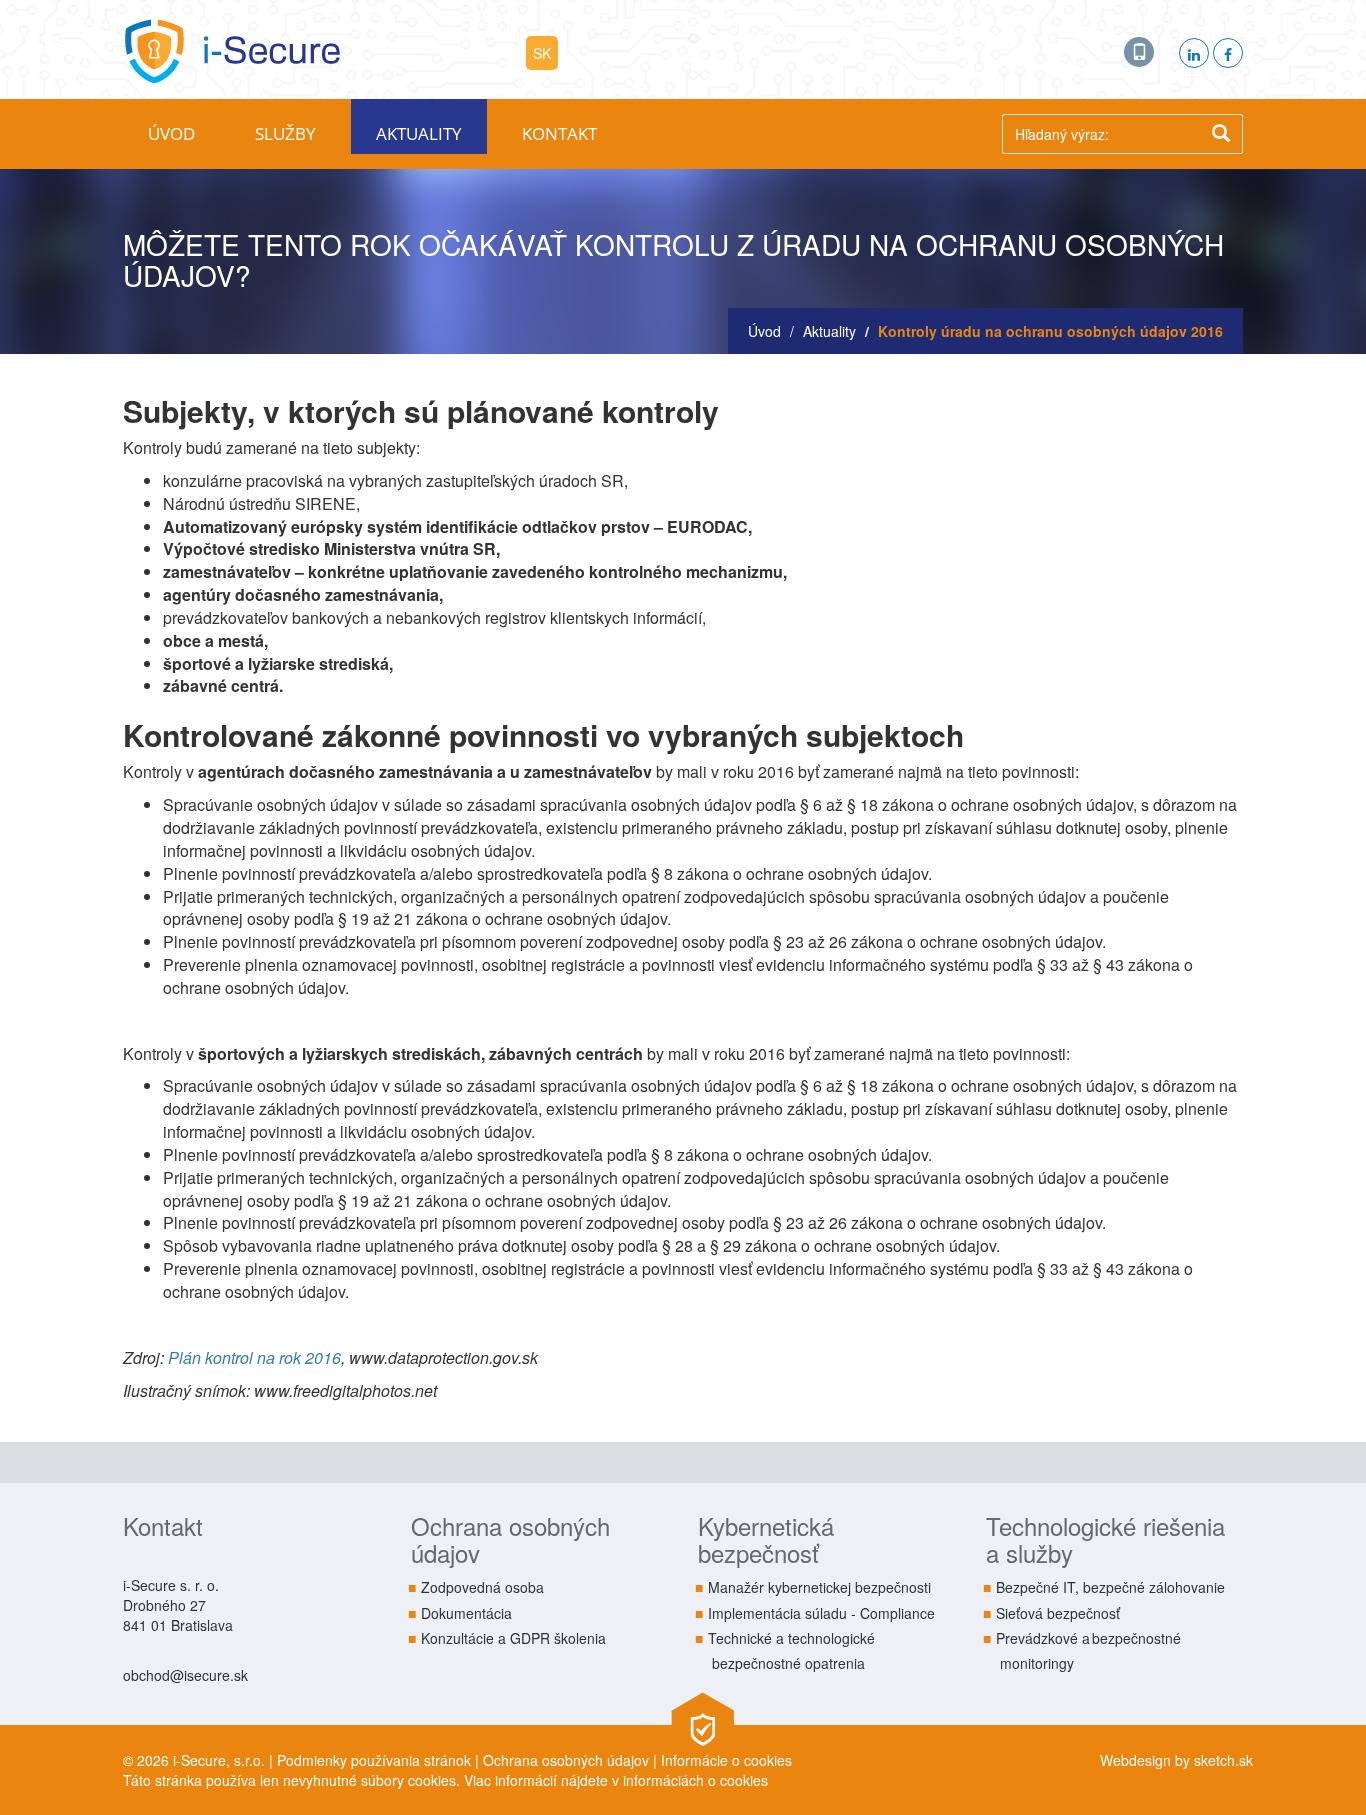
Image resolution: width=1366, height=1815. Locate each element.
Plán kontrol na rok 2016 (254, 1357)
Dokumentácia (466, 1613)
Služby (285, 133)
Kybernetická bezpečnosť (766, 1538)
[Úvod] (231, 47)
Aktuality (419, 133)
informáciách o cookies (695, 1780)
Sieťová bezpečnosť (1058, 1613)
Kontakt (559, 133)
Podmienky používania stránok (374, 1760)
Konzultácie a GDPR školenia (513, 1638)
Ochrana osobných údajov (510, 1538)
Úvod (171, 133)
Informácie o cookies (726, 1760)
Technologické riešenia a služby (1105, 1538)
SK (542, 53)
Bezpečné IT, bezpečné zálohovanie (1110, 1587)
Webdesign (1135, 1760)
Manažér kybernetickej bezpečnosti (819, 1587)
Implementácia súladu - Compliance (821, 1613)
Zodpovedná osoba (482, 1587)
